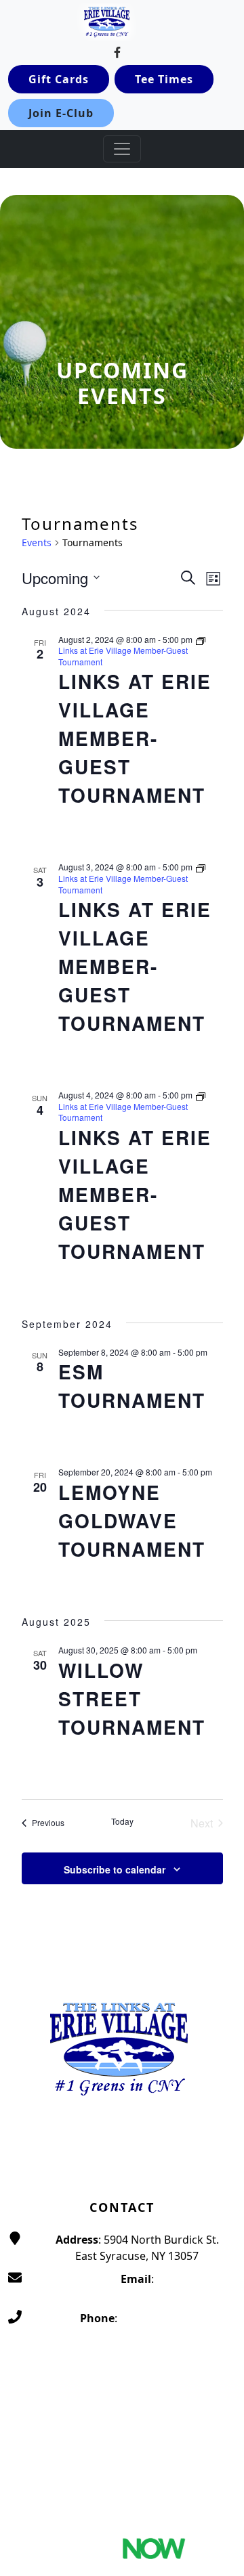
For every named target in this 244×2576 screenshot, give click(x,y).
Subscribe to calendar (115, 1869)
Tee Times (164, 79)
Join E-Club (61, 113)
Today (122, 1821)
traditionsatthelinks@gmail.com (137, 2295)
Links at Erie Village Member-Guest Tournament (135, 738)
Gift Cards (59, 79)
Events (37, 542)
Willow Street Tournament (132, 1698)
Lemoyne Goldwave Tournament (132, 1520)
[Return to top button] (218, 1934)
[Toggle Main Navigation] (122, 149)
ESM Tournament (132, 1386)
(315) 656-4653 (157, 2318)
